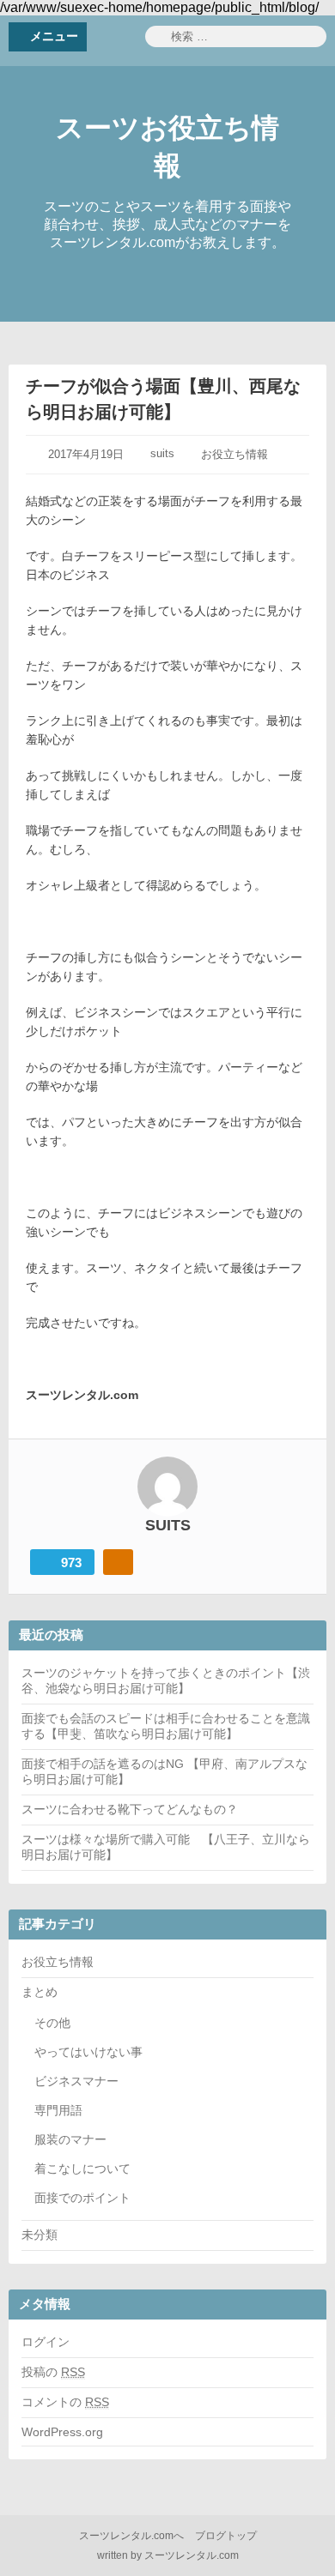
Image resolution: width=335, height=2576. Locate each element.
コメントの (65, 2402)
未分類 (40, 2235)
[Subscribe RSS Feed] (118, 1562)
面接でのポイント (82, 2198)
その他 (52, 2023)
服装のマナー (70, 2139)
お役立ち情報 (234, 454)
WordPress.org (62, 2432)
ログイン (46, 2342)
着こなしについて (82, 2169)
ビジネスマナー (76, 2081)
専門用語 (58, 2110)
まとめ (40, 1992)
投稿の (53, 2372)
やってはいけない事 (88, 2052)
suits (162, 453)
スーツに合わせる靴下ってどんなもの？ (130, 1809)
